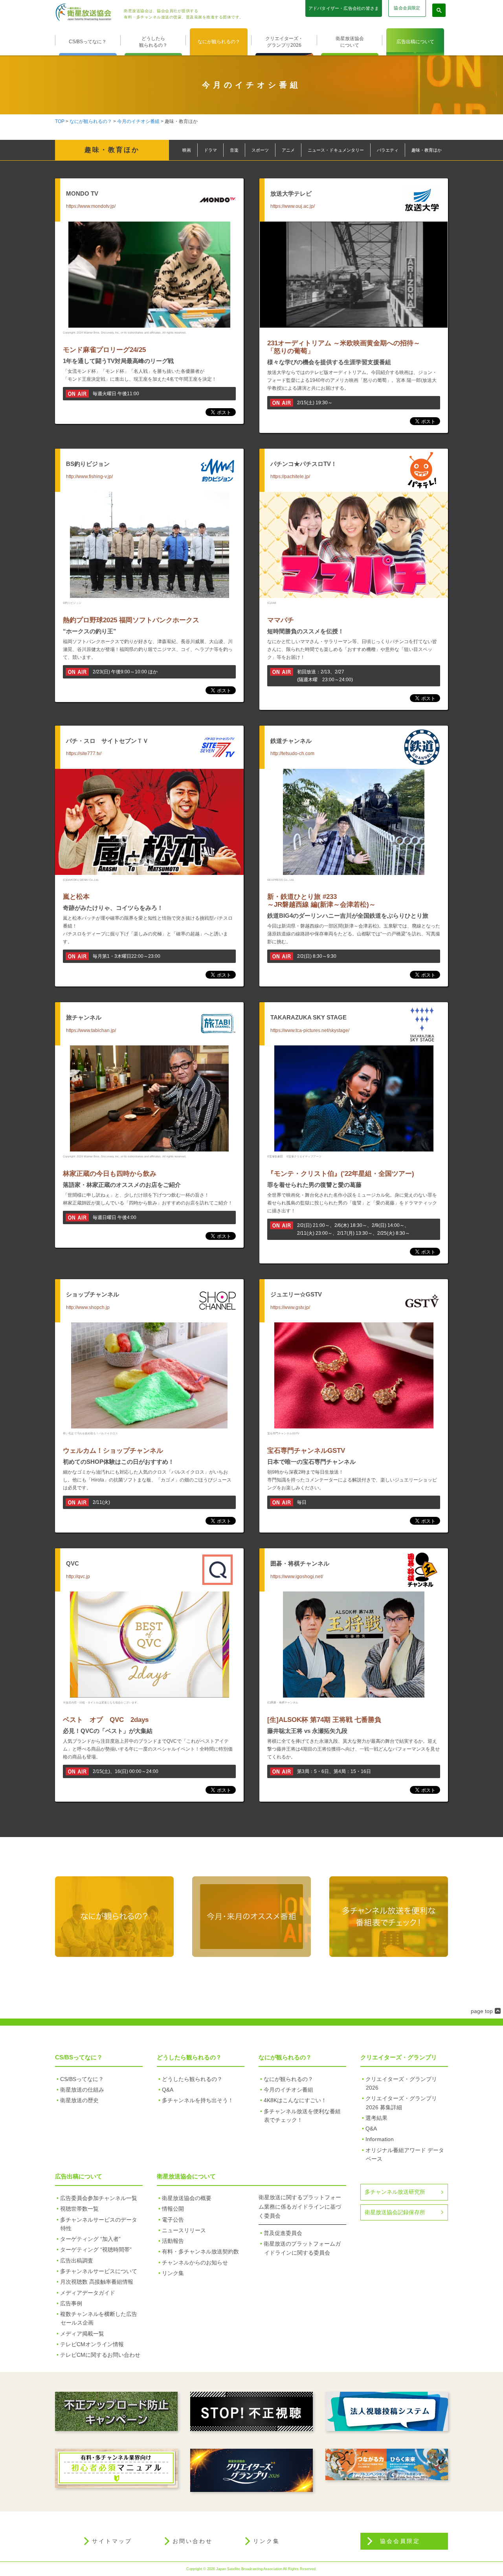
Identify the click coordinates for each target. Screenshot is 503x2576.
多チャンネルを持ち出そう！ (198, 2100)
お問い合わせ (193, 2541)
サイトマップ (112, 2541)
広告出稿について (415, 42)
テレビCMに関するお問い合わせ (100, 2355)
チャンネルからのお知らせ (195, 2262)
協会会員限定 (407, 8)
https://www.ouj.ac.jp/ (293, 206)
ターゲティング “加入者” (90, 2239)
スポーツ (260, 150)
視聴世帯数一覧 (79, 2209)
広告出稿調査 (77, 2261)
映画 (187, 150)
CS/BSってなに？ (88, 42)
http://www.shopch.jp (88, 1307)
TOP (60, 121)
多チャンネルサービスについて (99, 2271)
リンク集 (173, 2273)
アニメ (288, 150)
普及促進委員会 (283, 2233)
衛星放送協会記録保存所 (395, 2212)
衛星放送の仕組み (82, 2090)
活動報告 (173, 2241)
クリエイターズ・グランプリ (399, 2057)
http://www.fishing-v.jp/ (89, 477)
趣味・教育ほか (427, 150)
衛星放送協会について (350, 42)
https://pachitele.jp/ (290, 477)
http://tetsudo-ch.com (292, 754)
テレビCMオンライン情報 (92, 2344)
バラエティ (388, 150)
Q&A (168, 2090)
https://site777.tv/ (84, 754)
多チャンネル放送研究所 (395, 2192)
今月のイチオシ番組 (138, 121)
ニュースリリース (184, 2230)
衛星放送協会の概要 (187, 2198)
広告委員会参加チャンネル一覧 (99, 2198)
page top (482, 2011)
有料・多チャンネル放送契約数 (200, 2251)
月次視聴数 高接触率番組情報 (97, 2282)
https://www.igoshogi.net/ (297, 1577)
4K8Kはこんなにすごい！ (295, 2100)
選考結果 (376, 2118)
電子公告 (173, 2220)
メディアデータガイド (88, 2293)
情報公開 (173, 2209)
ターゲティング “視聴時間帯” (96, 2250)
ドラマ (210, 150)
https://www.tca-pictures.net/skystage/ (310, 1030)
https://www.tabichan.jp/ (91, 1030)
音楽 (234, 150)
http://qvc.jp (78, 1577)
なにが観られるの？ (219, 42)
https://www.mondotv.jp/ (91, 206)
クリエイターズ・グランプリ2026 (284, 42)
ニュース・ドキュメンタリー (336, 150)
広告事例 (71, 2303)
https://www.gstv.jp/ (290, 1307)
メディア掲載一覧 (82, 2334)
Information (380, 2139)
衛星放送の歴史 (79, 2100)
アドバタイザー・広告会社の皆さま (344, 8)
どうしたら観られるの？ (153, 42)
